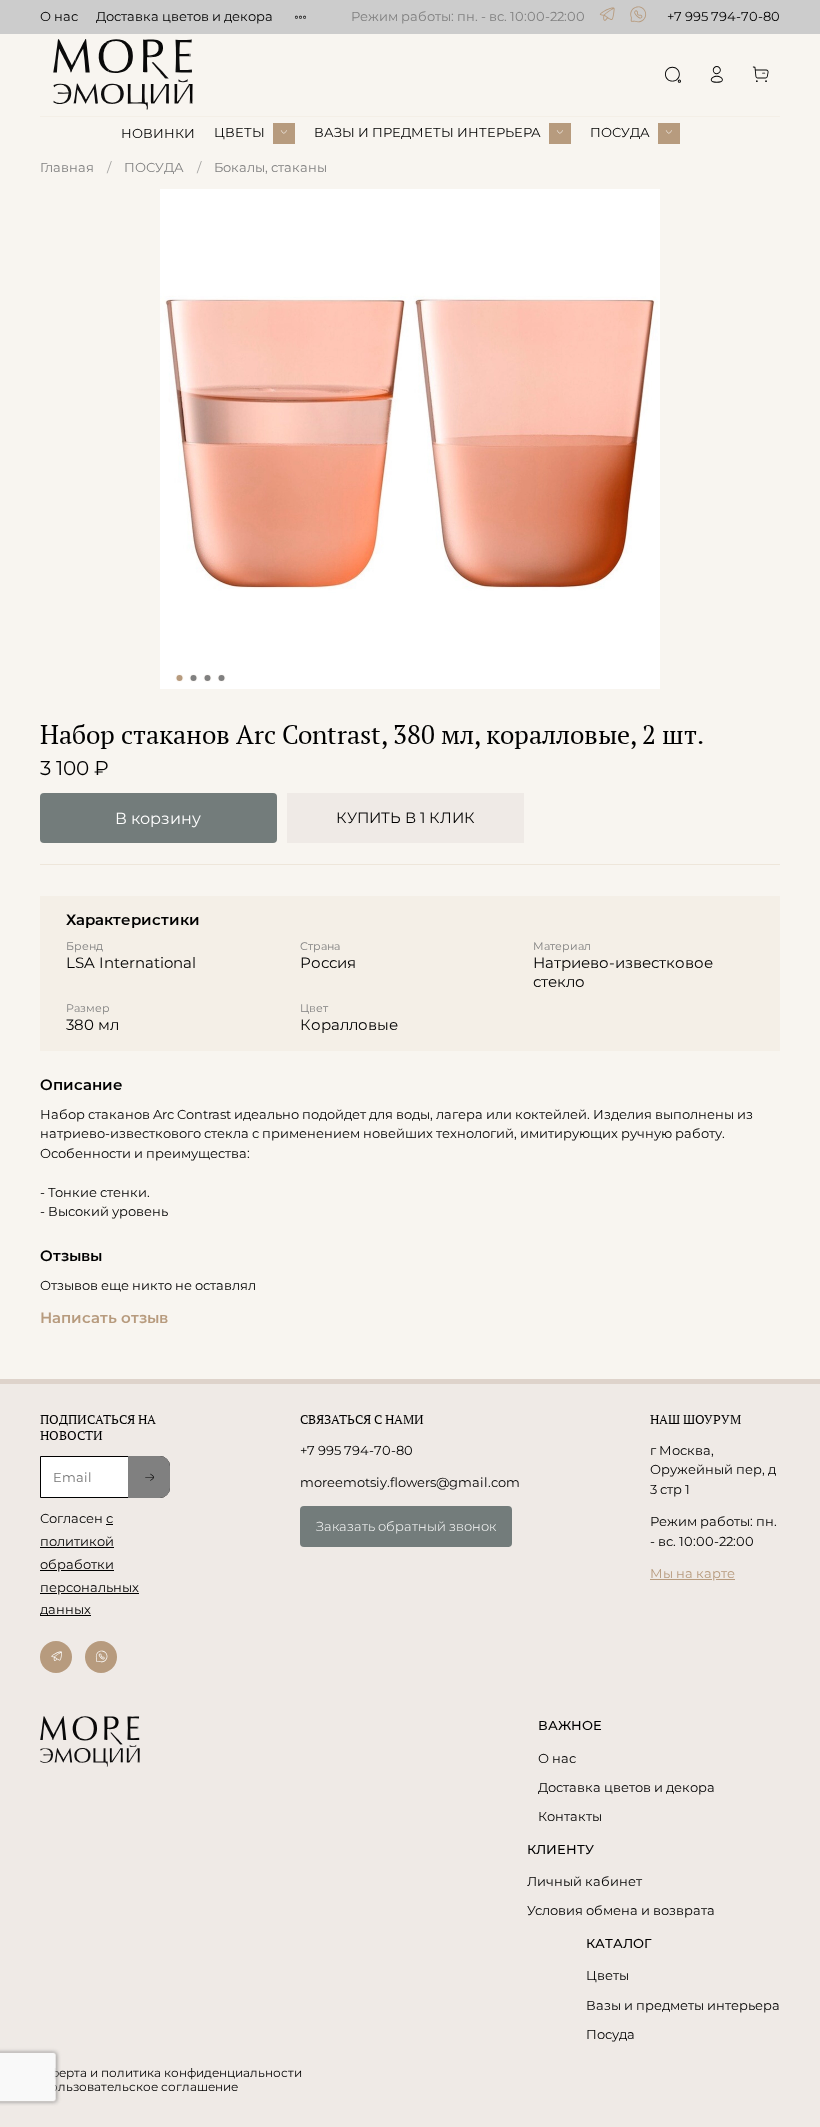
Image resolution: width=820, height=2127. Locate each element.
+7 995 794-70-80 (723, 16)
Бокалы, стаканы (270, 167)
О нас (59, 16)
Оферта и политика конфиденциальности (171, 2073)
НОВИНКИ (158, 133)
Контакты (570, 1816)
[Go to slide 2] (194, 678)
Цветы (607, 1975)
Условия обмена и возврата (621, 1910)
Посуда (610, 2034)
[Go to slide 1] (180, 678)
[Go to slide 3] (208, 678)
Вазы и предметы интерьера (683, 2005)
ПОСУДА (620, 132)
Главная (67, 167)
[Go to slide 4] (222, 678)
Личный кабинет (584, 1881)
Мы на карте (692, 1573)
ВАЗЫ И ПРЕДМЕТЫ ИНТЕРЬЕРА (427, 132)
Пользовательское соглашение (139, 2087)
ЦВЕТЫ (239, 132)
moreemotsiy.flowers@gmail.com (410, 1482)
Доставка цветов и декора (184, 16)
